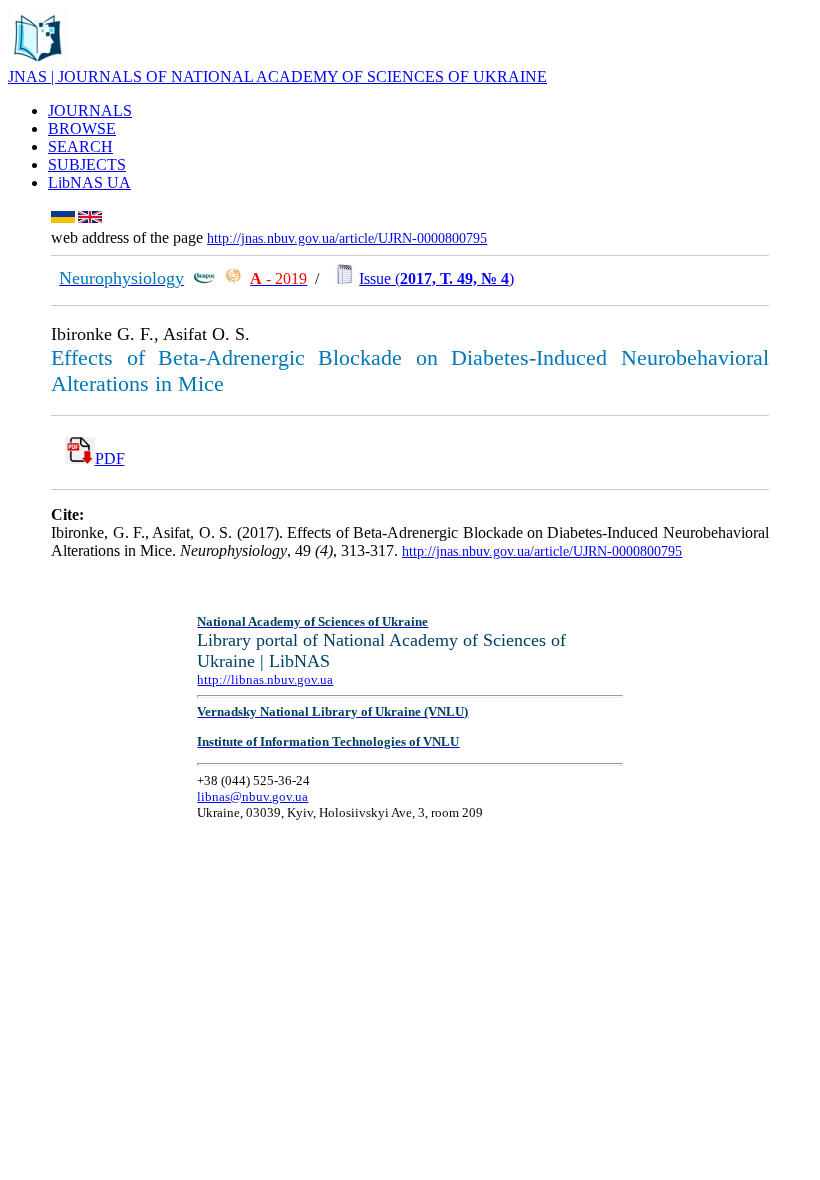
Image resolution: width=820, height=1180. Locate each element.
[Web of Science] (233, 278)
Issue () (436, 278)
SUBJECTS (87, 164)
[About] (38, 62)
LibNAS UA (89, 182)
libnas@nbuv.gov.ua (252, 796)
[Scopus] (204, 278)
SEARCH (80, 146)
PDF (110, 458)
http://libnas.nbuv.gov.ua (265, 679)
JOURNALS (90, 110)
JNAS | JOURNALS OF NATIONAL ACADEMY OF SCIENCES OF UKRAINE (277, 76)
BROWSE (82, 128)
